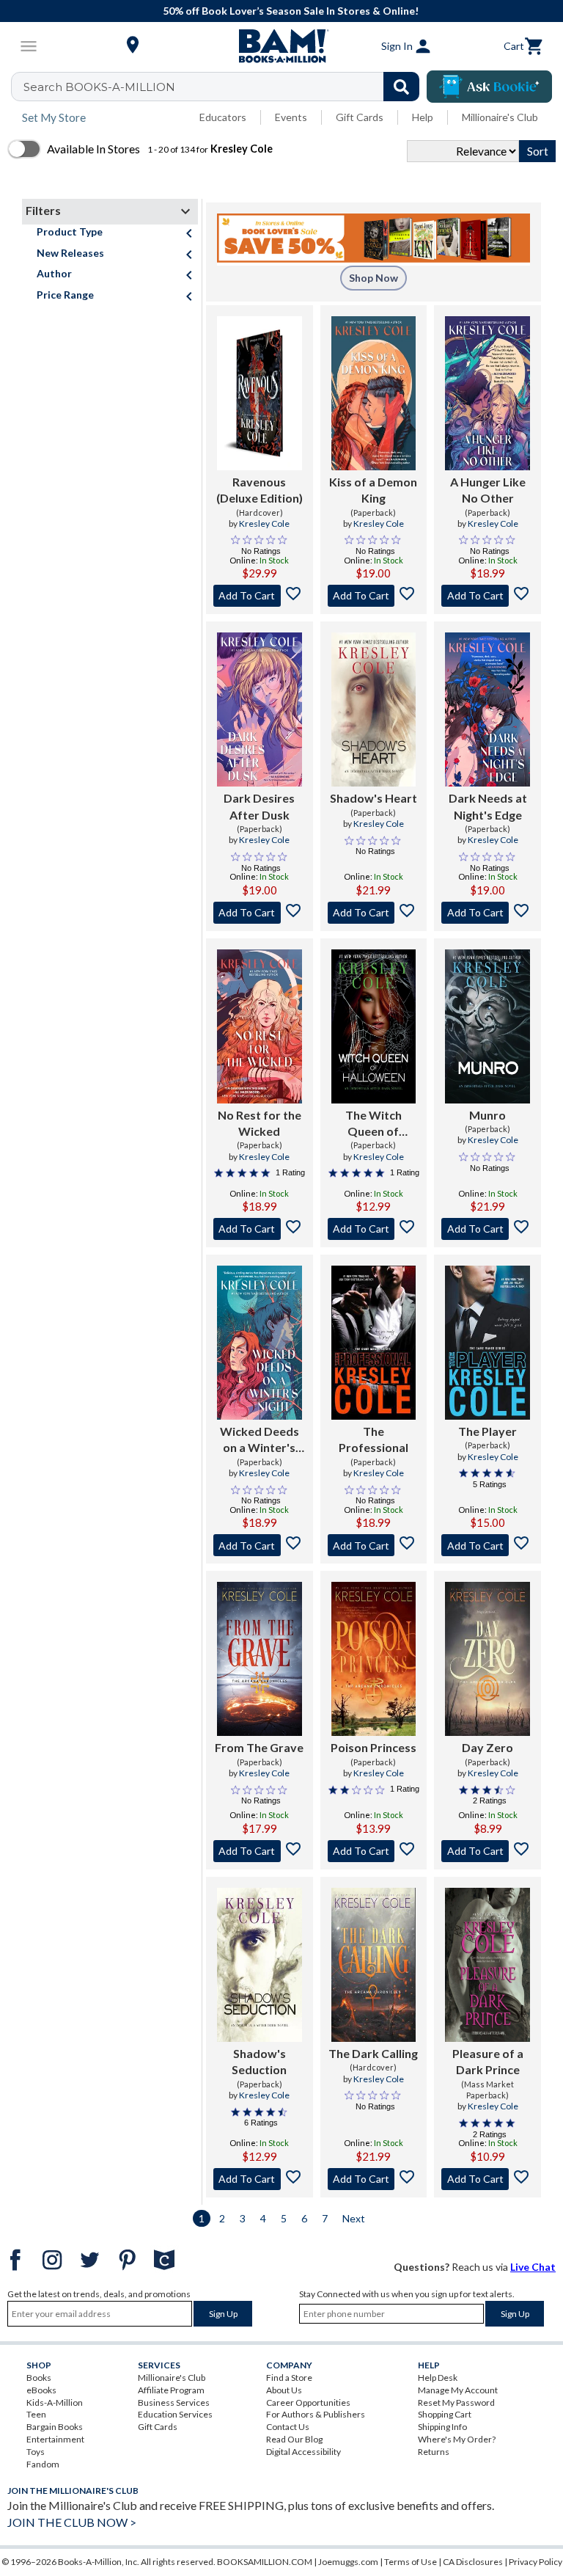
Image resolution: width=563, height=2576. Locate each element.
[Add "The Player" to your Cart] (487, 1545)
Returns (434, 2452)
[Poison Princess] (374, 1659)
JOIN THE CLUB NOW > (72, 2522)
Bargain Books (55, 2427)
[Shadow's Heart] (374, 709)
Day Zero (487, 1747)
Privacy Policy (536, 2562)
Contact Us (288, 2427)
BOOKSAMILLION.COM (265, 2562)
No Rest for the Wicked (260, 1123)
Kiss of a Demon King (373, 490)
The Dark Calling (373, 2053)
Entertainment (55, 2439)
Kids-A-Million (55, 2402)
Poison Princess (374, 1747)
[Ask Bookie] (489, 87)
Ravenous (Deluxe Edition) (260, 490)
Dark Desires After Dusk (259, 806)
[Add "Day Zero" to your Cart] (487, 1851)
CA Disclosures (473, 2562)
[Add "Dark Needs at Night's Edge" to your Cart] (487, 913)
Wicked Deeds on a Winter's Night (260, 1440)
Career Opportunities (308, 2402)
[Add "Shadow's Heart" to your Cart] (374, 913)
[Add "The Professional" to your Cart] (374, 1545)
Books (39, 2378)
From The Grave (259, 1747)
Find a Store (289, 2378)
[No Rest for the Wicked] (260, 1026)
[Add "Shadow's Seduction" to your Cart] (260, 2179)
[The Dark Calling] (374, 1965)
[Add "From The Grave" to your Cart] (260, 1851)
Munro (487, 1115)
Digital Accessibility (303, 2452)
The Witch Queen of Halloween (374, 1124)
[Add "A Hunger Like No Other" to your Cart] (487, 596)
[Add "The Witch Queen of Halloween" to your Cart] (374, 1229)
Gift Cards (360, 117)
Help (423, 117)
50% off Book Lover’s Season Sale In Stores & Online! (289, 11)
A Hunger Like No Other (488, 490)
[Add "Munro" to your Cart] (487, 1229)
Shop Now (374, 278)
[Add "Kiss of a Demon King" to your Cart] (374, 596)
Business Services (174, 2402)
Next (354, 2218)
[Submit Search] (401, 87)
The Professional (374, 1439)
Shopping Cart (445, 2414)
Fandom (43, 2464)
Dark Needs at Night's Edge (488, 806)
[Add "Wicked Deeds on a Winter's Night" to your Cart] (260, 1545)
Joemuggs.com (348, 2562)
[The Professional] (374, 1343)
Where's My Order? (457, 2439)
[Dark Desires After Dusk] (260, 709)
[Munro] (487, 1026)
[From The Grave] (260, 1659)
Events (291, 117)
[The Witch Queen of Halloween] (374, 1026)
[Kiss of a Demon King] (374, 393)
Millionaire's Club (500, 117)
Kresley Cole (264, 523)
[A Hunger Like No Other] (487, 393)
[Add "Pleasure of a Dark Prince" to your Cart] (487, 2179)
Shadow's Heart (374, 798)
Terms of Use (411, 2562)
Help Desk (438, 2378)
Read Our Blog (294, 2439)
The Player (487, 1431)
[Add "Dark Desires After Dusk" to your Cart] (260, 913)
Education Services (175, 2414)
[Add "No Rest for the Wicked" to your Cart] (260, 1229)
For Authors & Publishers (316, 2414)
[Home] (281, 46)
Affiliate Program (171, 2390)
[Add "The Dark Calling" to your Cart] (374, 2179)
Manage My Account (458, 2390)
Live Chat (533, 2267)
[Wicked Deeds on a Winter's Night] (260, 1343)
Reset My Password (456, 2402)
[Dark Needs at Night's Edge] (487, 709)
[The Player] (487, 1343)
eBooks (41, 2390)
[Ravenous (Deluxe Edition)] (260, 393)
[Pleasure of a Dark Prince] (487, 1965)
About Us (284, 2390)
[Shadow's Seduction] (260, 1965)
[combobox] (225, 87)
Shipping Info (442, 2427)
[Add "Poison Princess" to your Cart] (374, 1851)
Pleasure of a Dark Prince (488, 2061)
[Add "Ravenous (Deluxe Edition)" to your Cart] (260, 596)
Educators (223, 117)
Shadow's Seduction (259, 2061)
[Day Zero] (487, 1659)
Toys (36, 2452)
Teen (36, 2414)
